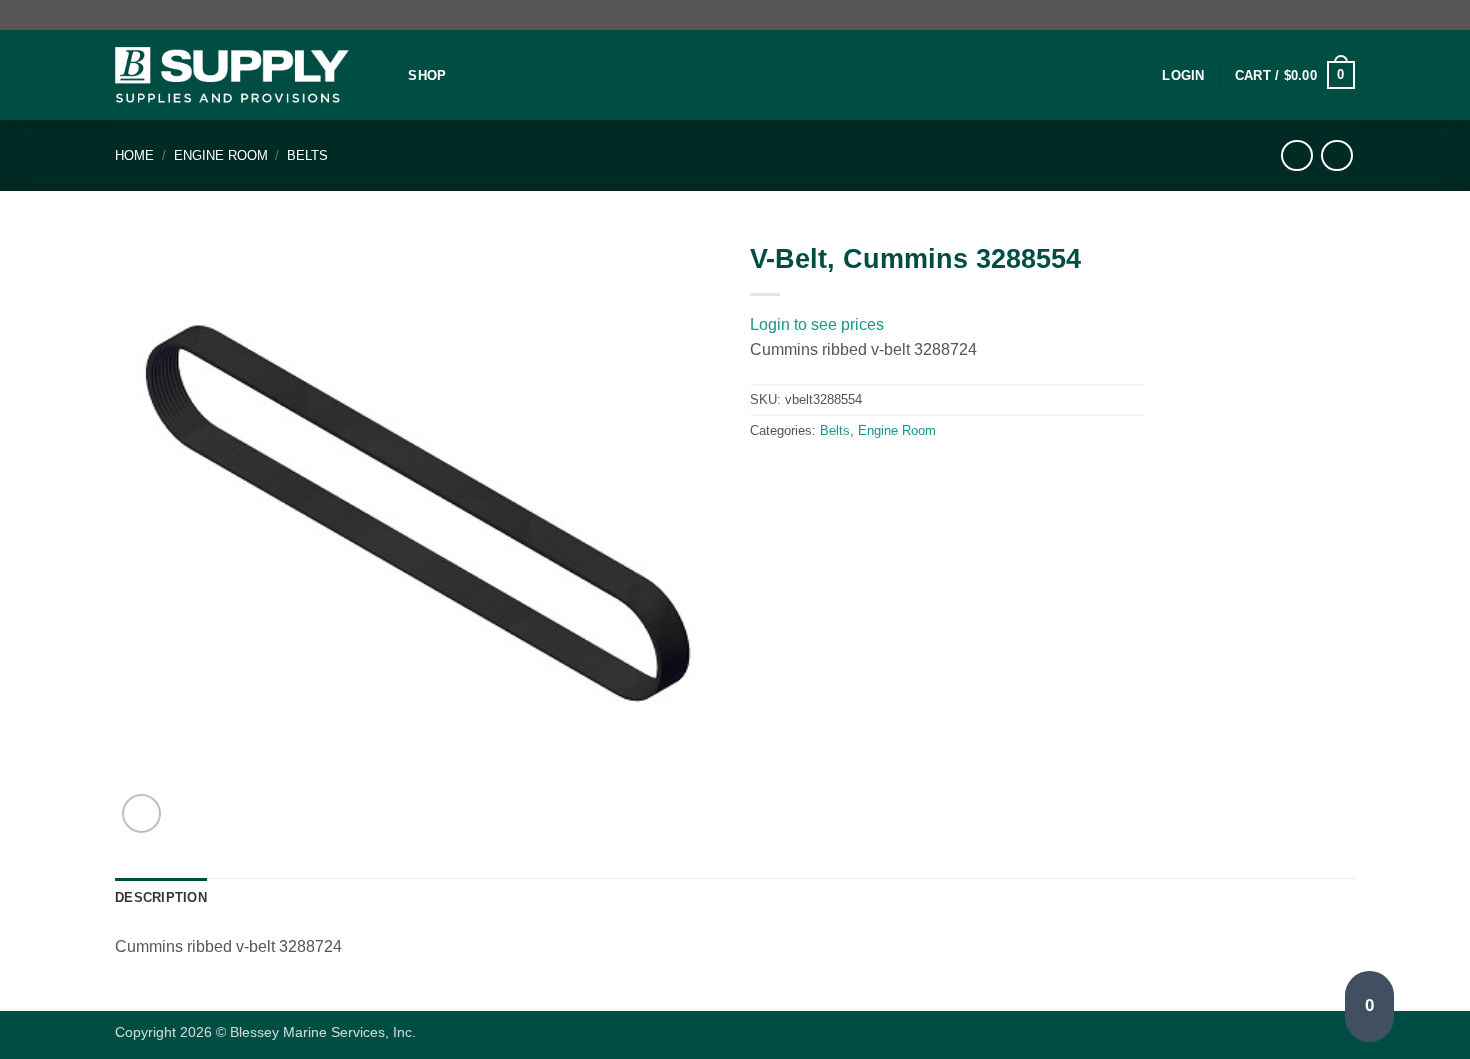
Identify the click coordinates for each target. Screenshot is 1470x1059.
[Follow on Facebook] (1326, 15)
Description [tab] (161, 897)
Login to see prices (817, 324)
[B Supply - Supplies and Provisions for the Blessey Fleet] (232, 75)
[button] (1183, 75)
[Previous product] (1336, 155)
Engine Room (221, 155)
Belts (307, 155)
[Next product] (1296, 155)
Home (134, 155)
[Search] (386, 75)
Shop (427, 75)
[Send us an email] (1345, 15)
